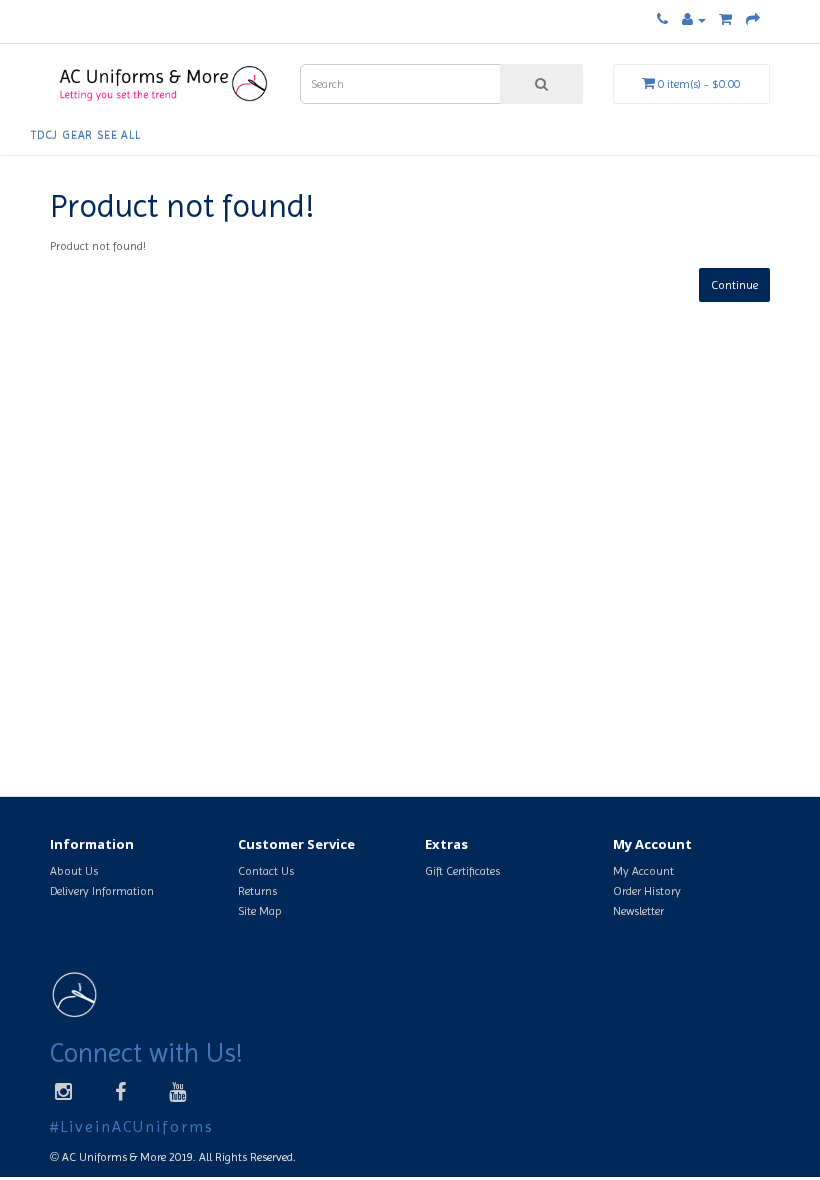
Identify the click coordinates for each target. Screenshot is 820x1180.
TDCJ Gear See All (86, 135)
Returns (257, 891)
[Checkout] (753, 20)
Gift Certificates (462, 871)
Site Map (260, 911)
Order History (647, 891)
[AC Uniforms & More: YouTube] (177, 1092)
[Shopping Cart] (725, 20)
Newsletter (638, 911)
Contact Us (266, 871)
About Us (74, 871)
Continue (734, 285)
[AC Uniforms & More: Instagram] (71, 1092)
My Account (643, 871)
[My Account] (694, 20)
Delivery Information (102, 891)
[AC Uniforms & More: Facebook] (120, 1092)
